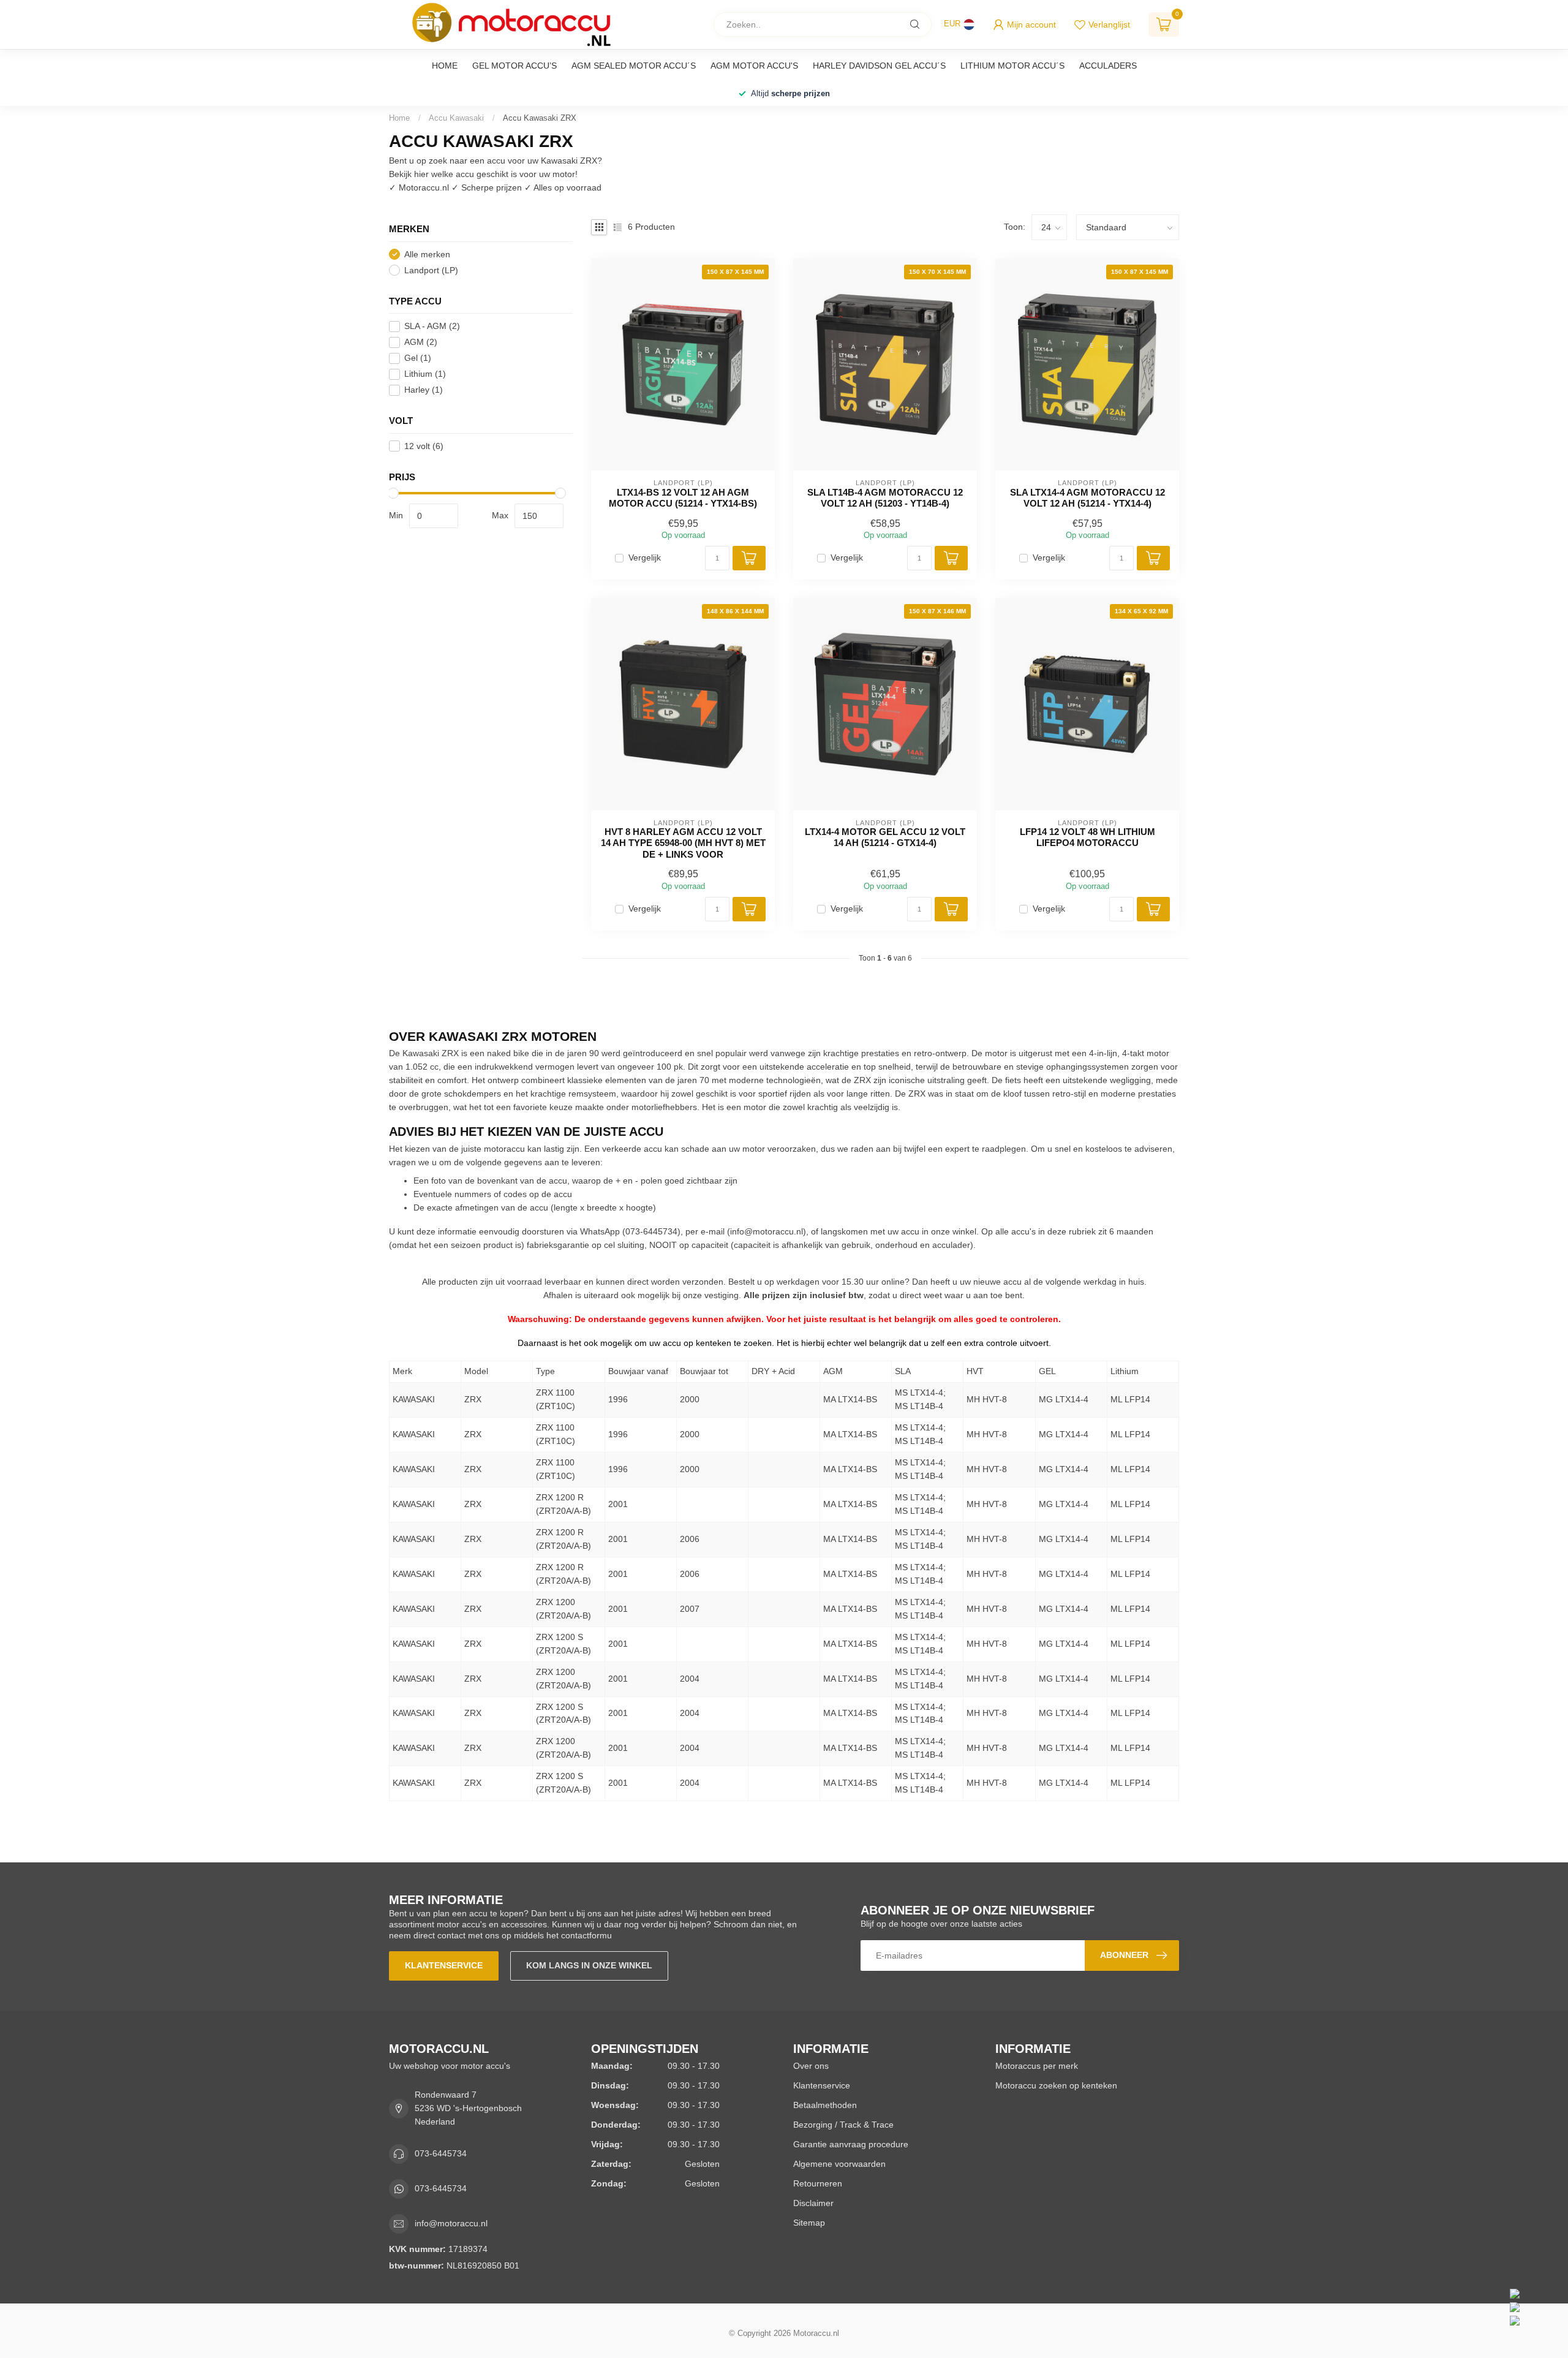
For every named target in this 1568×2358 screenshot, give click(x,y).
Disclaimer (813, 2203)
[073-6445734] (1536, 2294)
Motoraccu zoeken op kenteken (1056, 2085)
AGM (421, 342)
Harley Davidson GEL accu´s (879, 66)
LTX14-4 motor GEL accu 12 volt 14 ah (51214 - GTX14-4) (885, 837)
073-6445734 (441, 2153)
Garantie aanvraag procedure (851, 2144)
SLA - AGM (432, 326)
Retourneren (818, 2183)
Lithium (425, 374)
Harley (424, 390)
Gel (418, 358)
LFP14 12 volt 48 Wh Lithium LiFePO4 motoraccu (1087, 837)
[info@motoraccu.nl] (1536, 2307)
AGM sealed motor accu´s (634, 66)
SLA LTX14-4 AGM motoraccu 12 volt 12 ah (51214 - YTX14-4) (1087, 498)
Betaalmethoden (825, 2105)
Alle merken (427, 255)
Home (445, 66)
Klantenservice (444, 1965)
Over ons (811, 2066)
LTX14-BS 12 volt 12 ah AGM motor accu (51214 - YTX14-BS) (683, 498)
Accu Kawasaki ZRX (540, 118)
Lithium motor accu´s (1012, 66)
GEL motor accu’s (514, 66)
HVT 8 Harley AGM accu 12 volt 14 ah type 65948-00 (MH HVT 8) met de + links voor (683, 843)
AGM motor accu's (754, 66)
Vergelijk (645, 558)
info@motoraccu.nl (767, 1231)
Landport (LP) (431, 270)
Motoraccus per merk (1037, 2066)
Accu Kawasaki (456, 118)
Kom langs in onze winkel (589, 1965)
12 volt (424, 446)
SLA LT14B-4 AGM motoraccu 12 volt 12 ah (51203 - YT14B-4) (885, 498)
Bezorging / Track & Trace (843, 2125)
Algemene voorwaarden (839, 2164)
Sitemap (809, 2223)
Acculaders (1108, 66)
